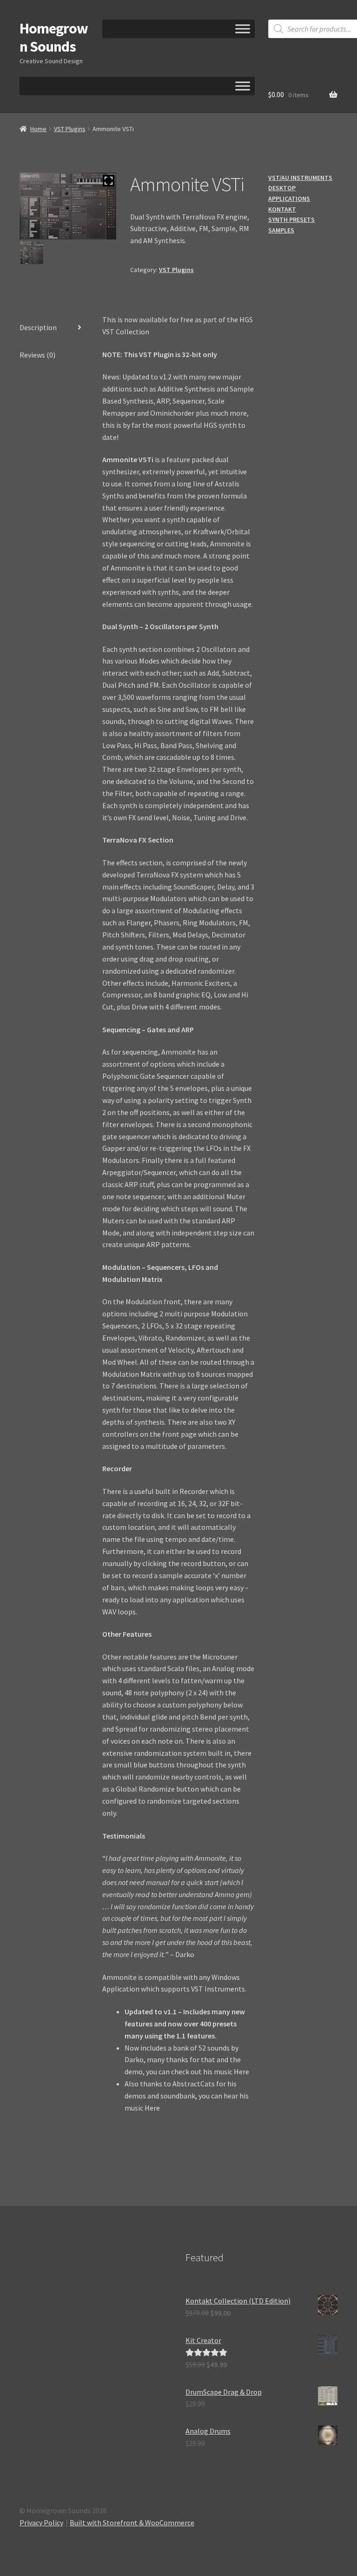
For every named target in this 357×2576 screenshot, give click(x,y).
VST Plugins (70, 129)
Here (241, 2071)
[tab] (54, 328)
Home (38, 129)
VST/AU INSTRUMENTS (300, 178)
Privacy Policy (41, 2523)
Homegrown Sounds (54, 37)
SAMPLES (281, 230)
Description (38, 327)
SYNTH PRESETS (291, 219)
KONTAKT (282, 209)
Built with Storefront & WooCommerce (132, 2523)
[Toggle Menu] (243, 29)
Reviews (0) (37, 355)
